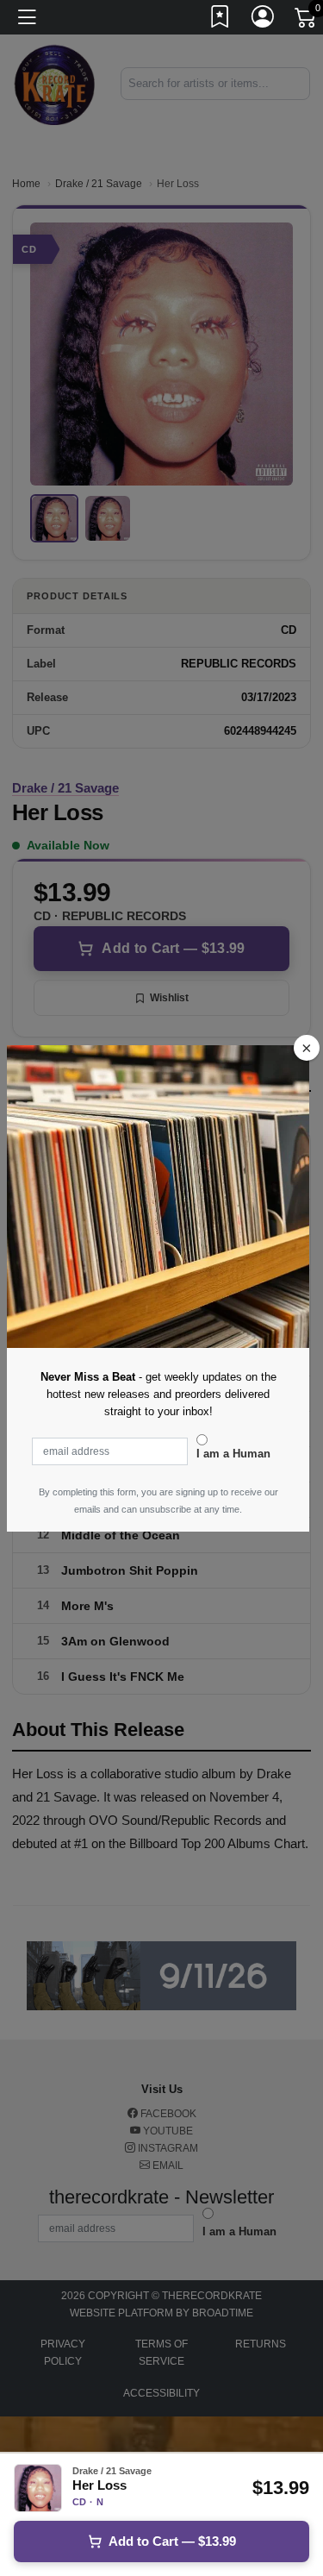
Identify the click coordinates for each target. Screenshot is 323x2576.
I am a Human (233, 1454)
